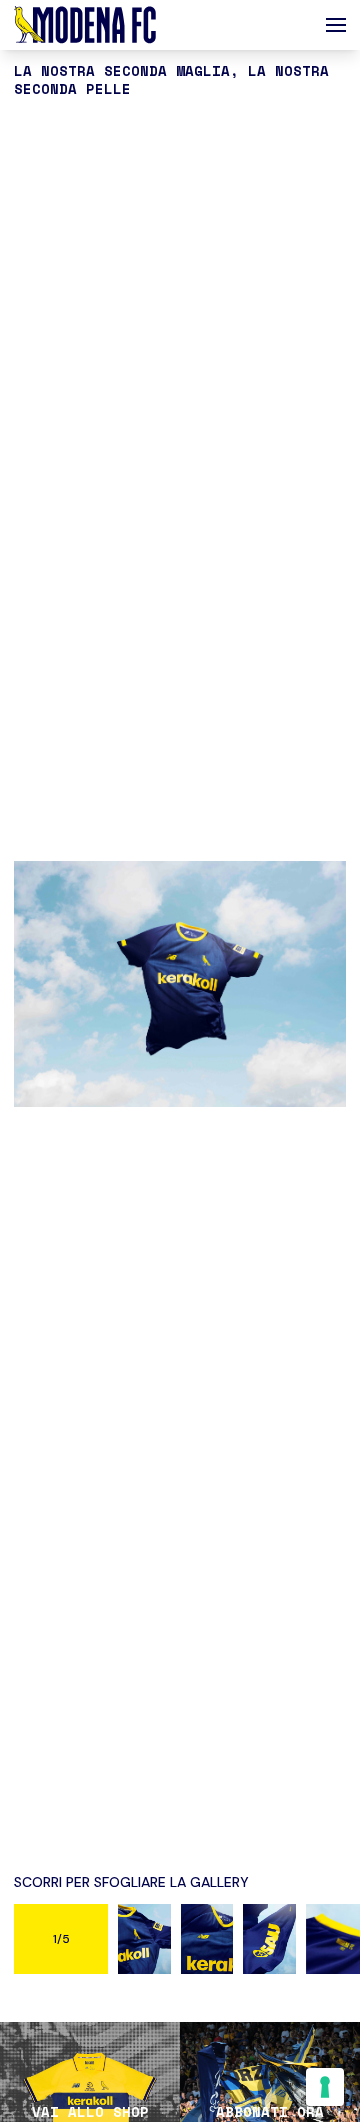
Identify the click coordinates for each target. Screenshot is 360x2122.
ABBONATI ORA (270, 2112)
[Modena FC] (85, 25)
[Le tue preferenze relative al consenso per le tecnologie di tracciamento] (325, 2087)
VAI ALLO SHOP (90, 2112)
